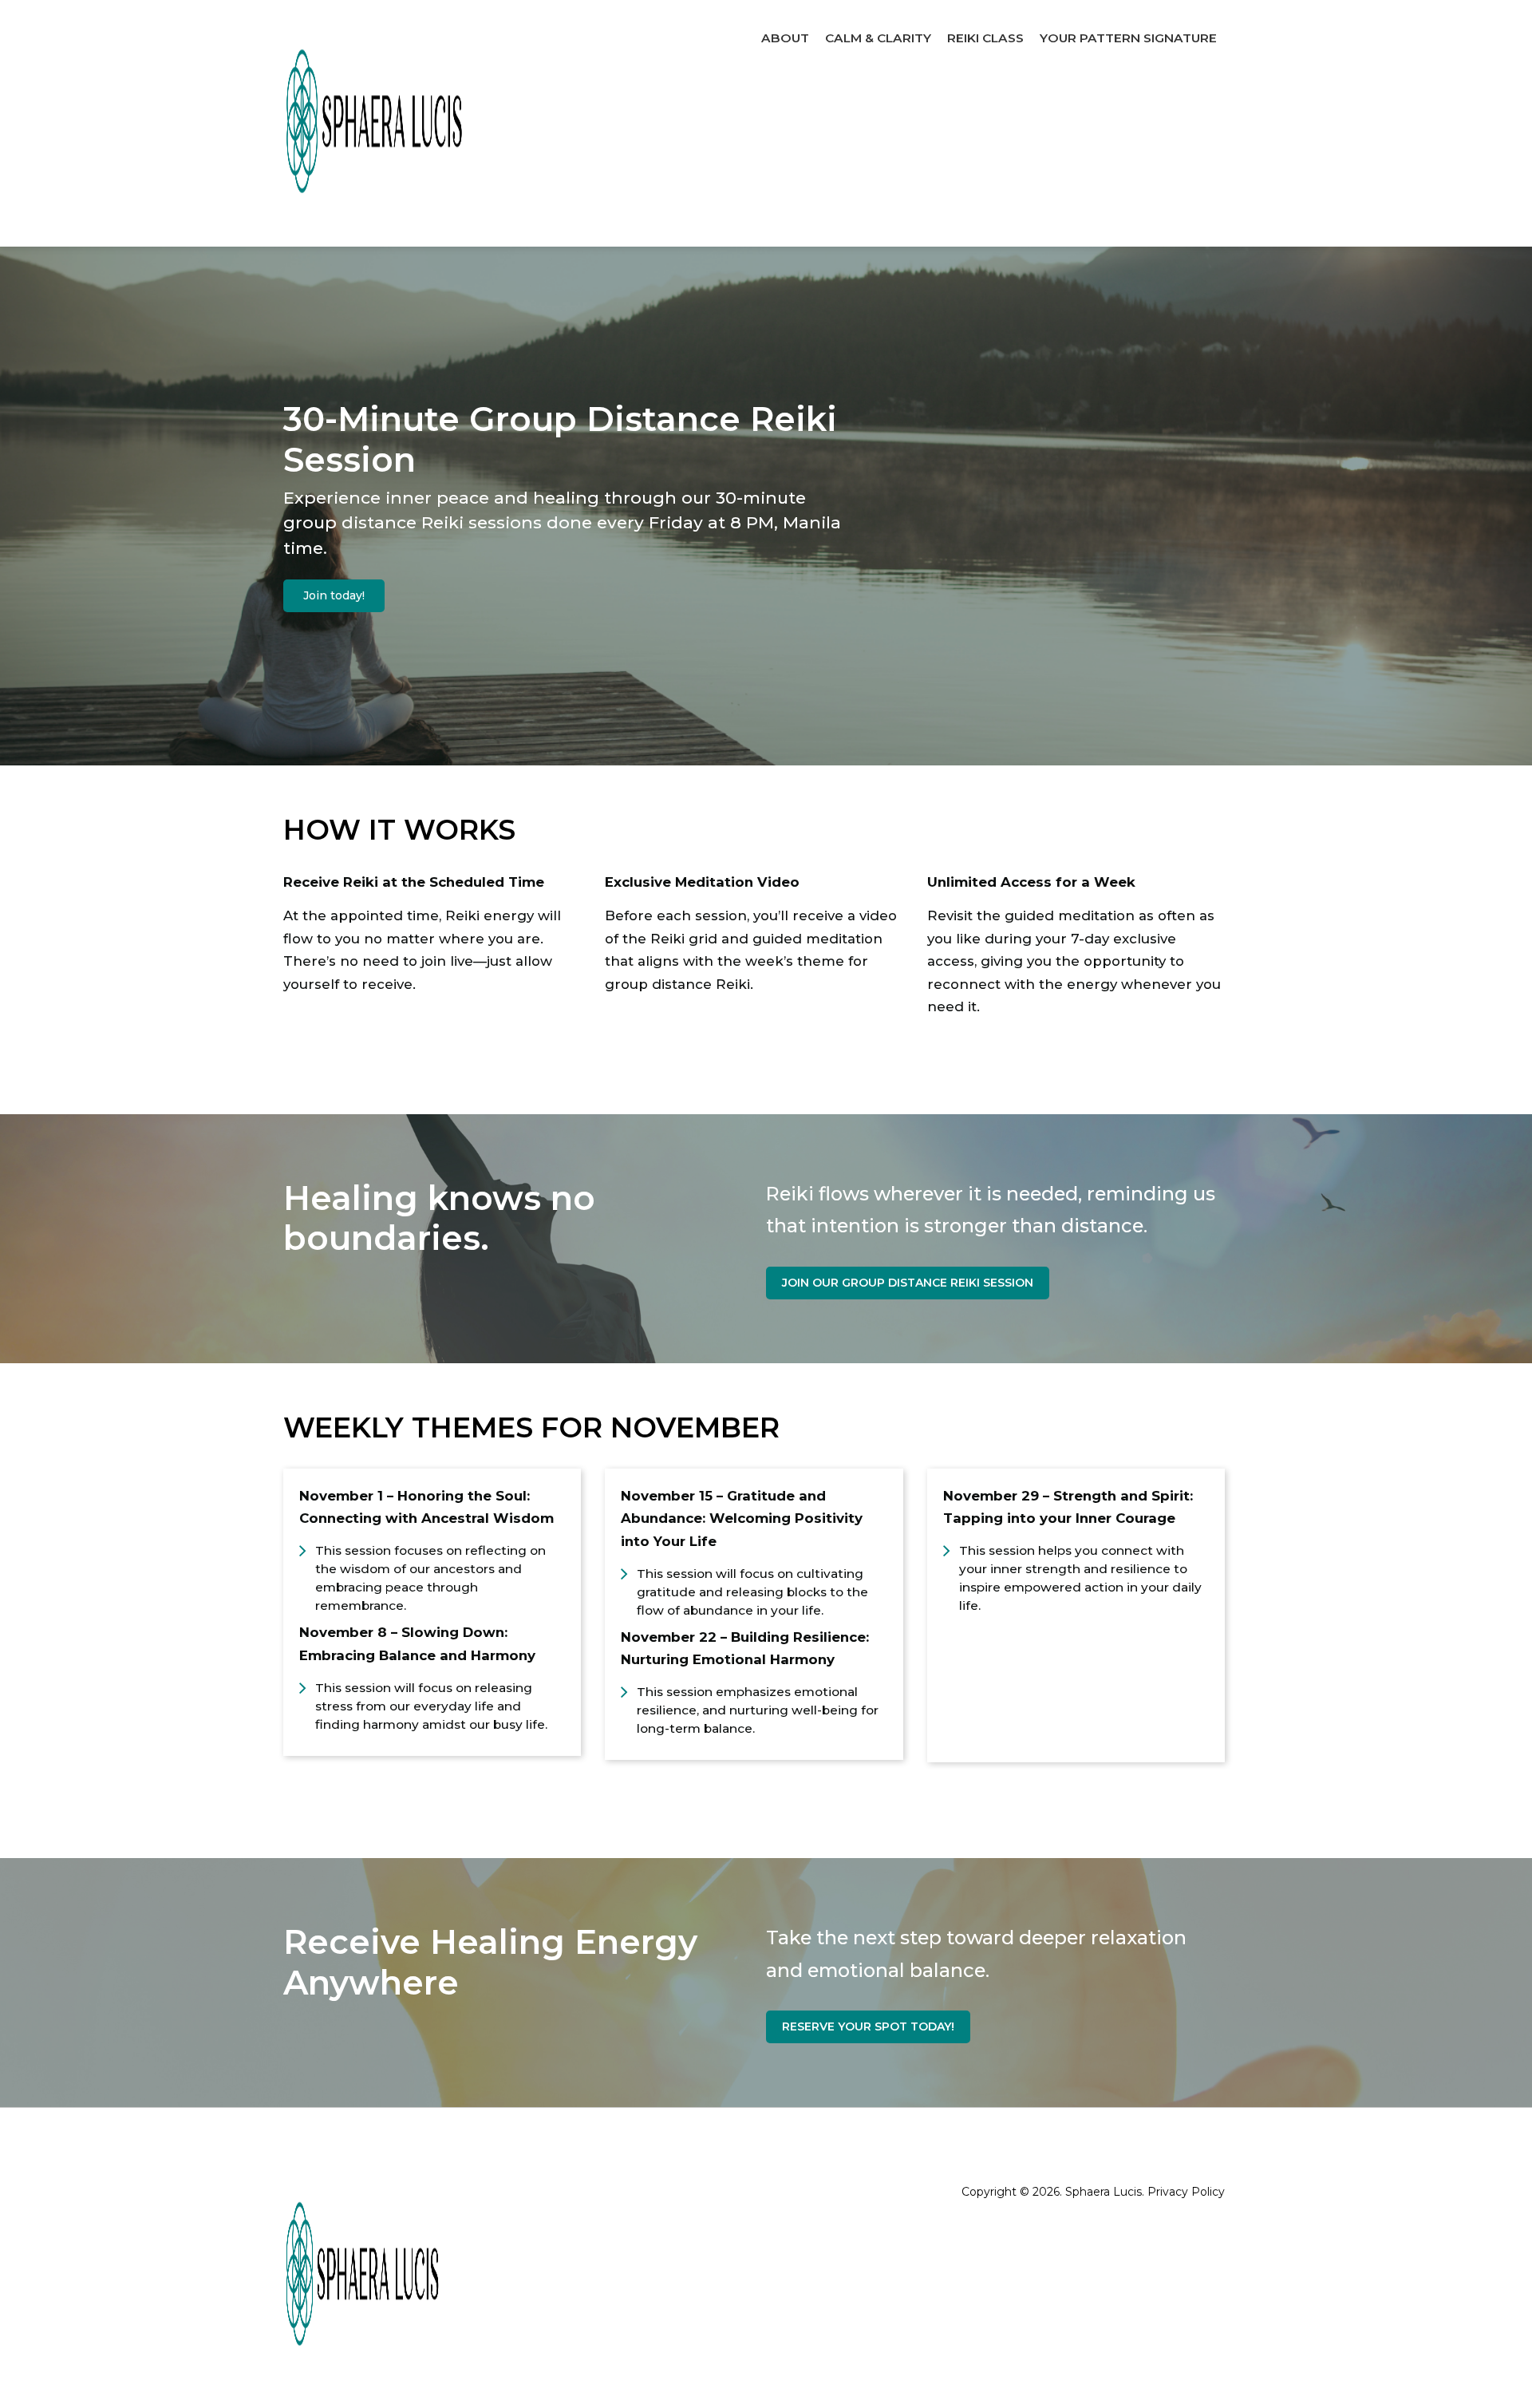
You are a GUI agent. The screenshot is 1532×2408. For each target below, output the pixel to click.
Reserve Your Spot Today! (868, 2026)
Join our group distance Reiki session (908, 1283)
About (785, 38)
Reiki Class (985, 38)
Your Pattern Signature (1128, 38)
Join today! (334, 595)
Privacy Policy (1186, 2192)
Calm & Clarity (878, 38)
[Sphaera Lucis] (375, 123)
